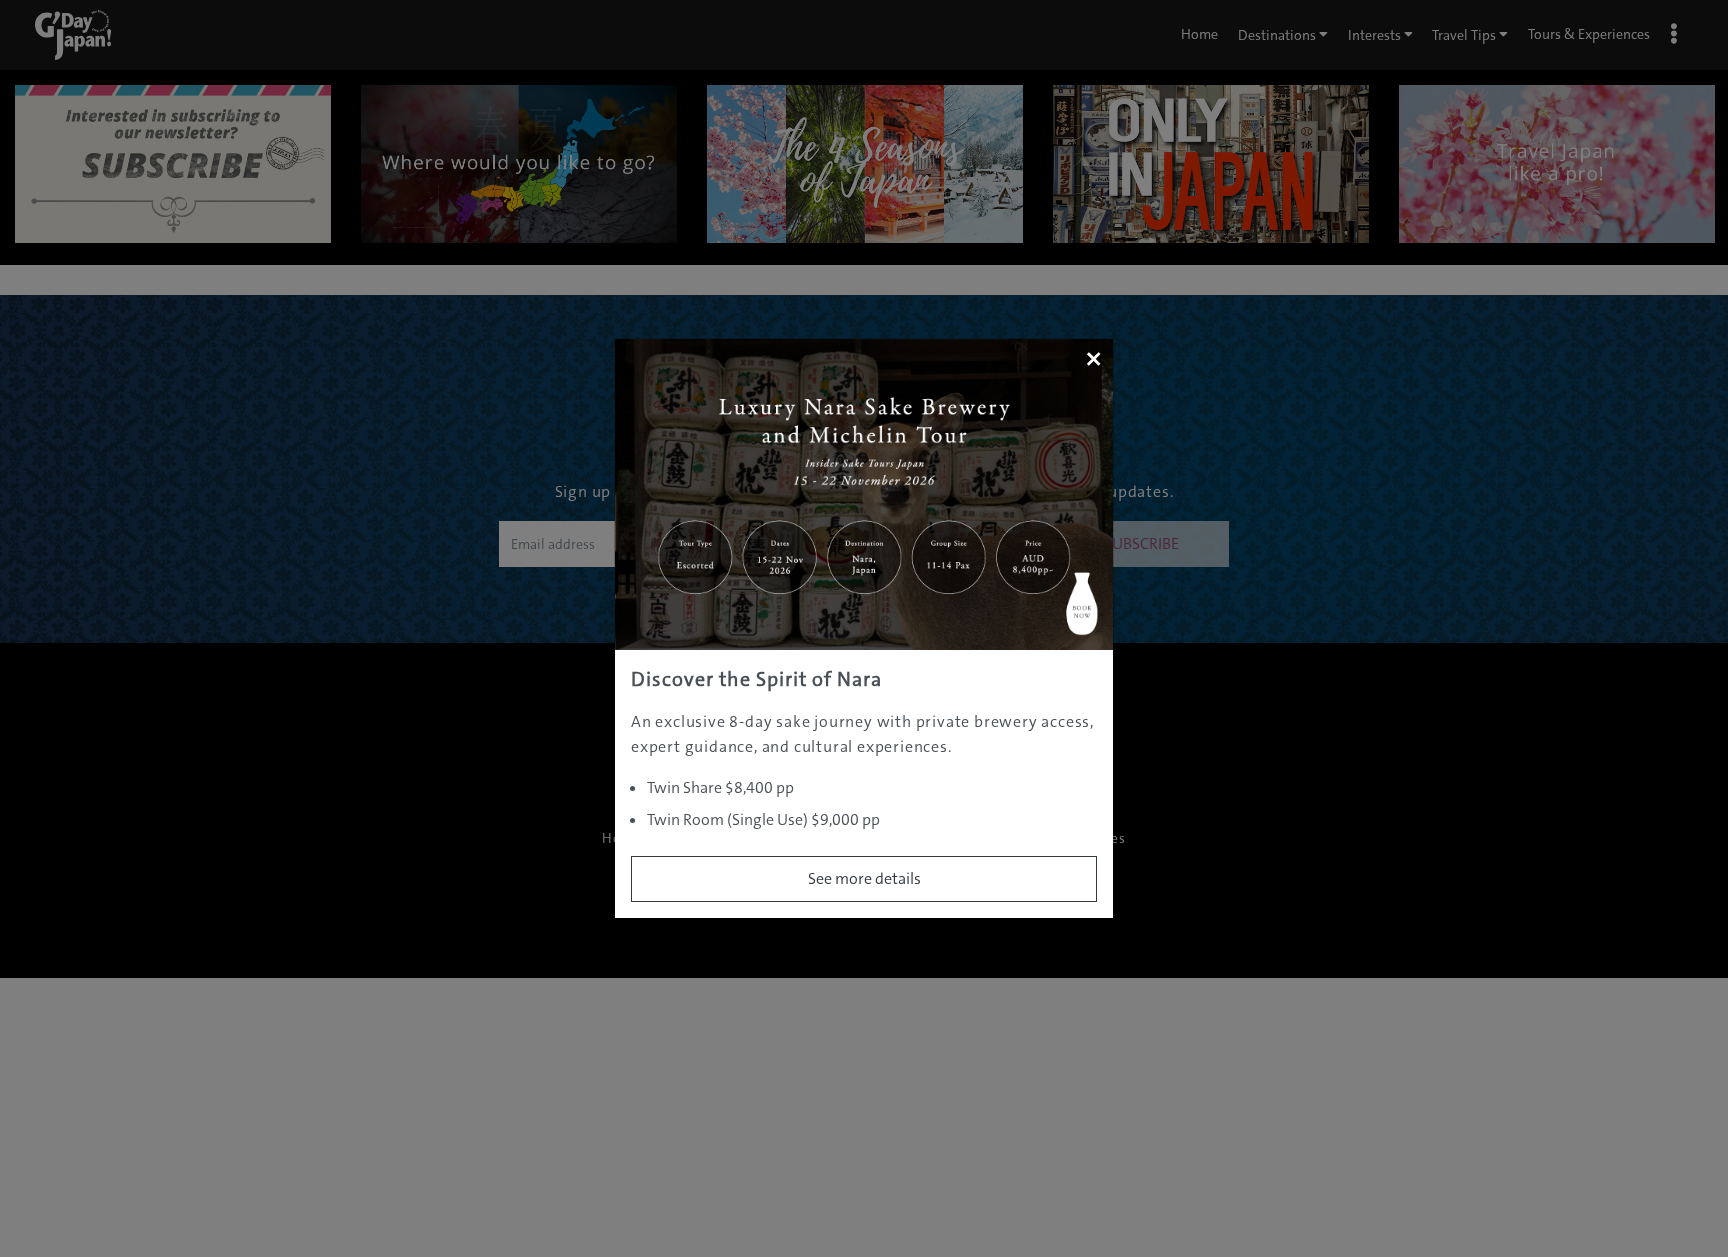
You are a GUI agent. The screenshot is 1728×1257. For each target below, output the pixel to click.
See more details (864, 878)
